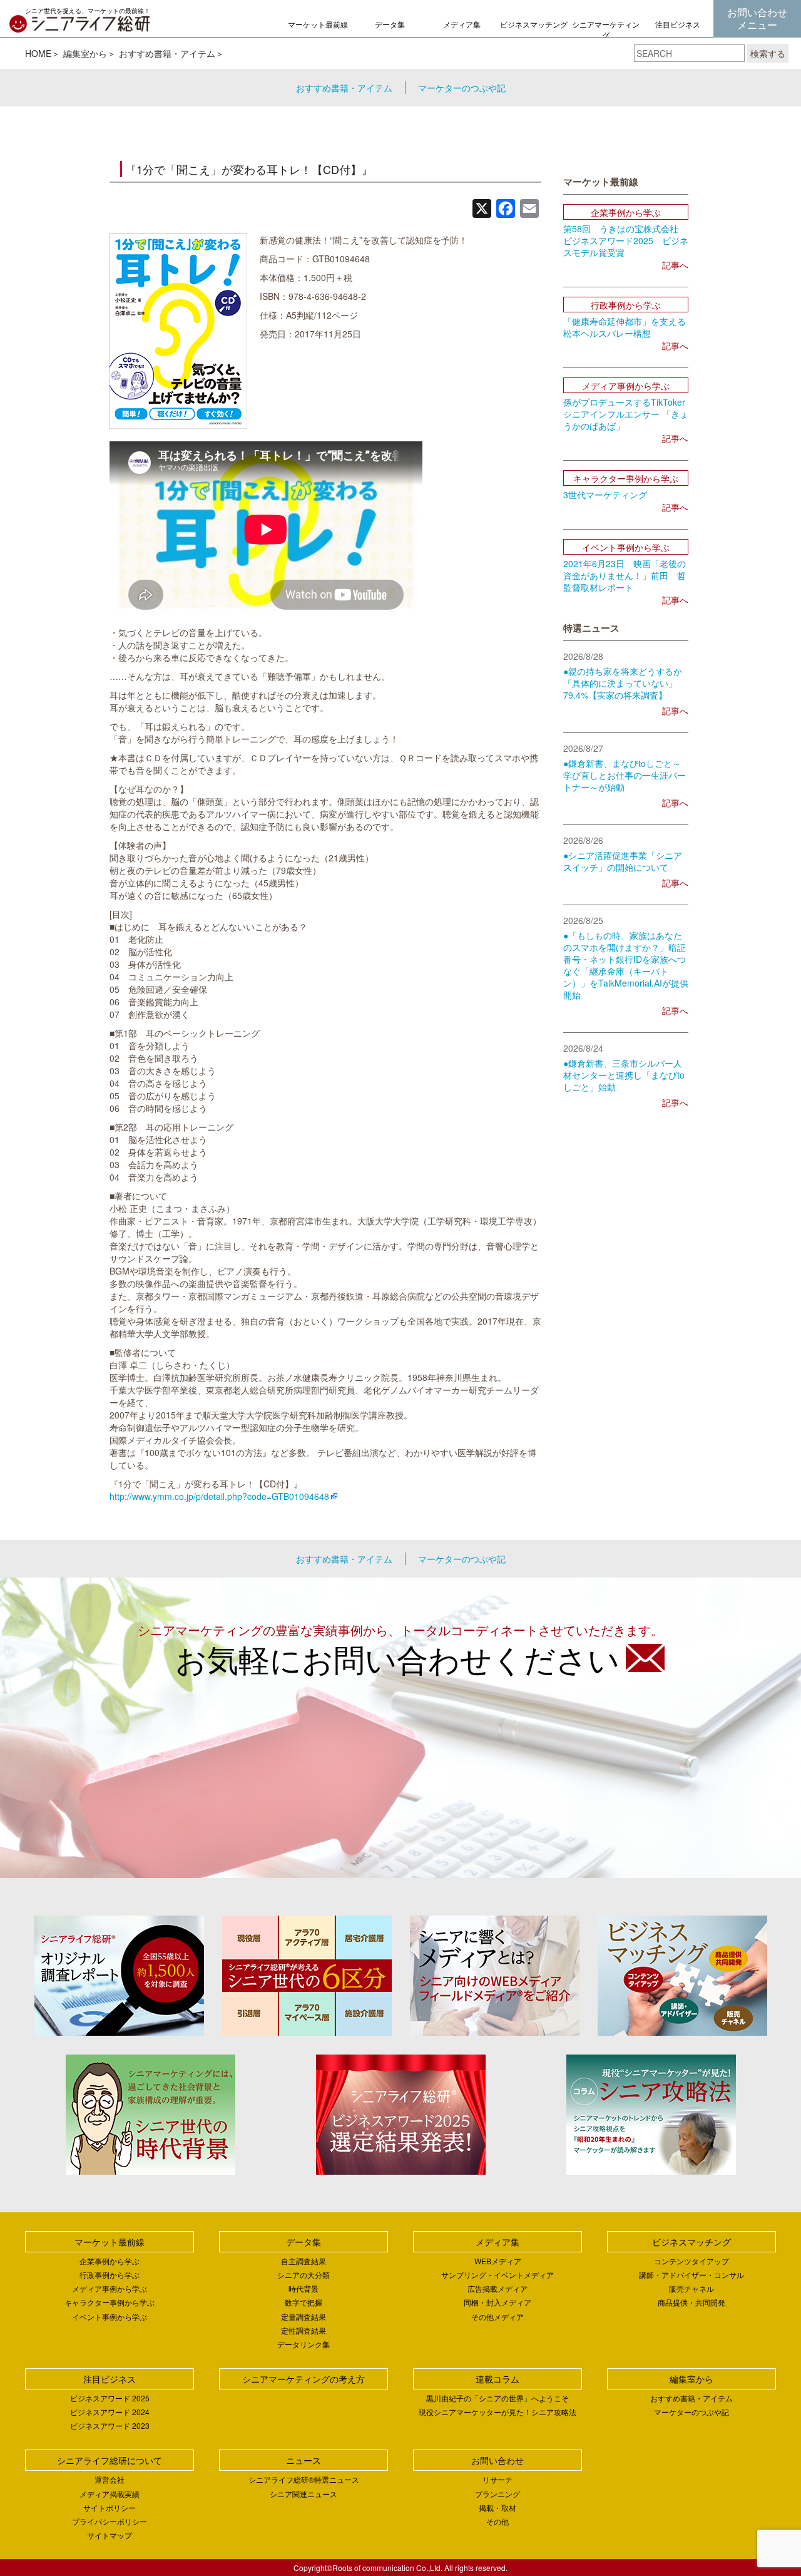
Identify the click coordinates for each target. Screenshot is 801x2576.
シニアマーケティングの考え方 (606, 35)
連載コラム (497, 2379)
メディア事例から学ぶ (110, 2288)
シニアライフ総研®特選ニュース (304, 2479)
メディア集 (462, 24)
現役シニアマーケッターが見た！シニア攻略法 (497, 2412)
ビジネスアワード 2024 (110, 2412)
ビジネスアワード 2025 (110, 2398)
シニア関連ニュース (304, 2494)
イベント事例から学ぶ (110, 2317)
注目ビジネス (678, 24)
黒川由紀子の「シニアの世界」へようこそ (497, 2398)
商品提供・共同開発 (691, 2302)
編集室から (85, 53)
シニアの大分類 (304, 2275)
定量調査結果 (304, 2317)
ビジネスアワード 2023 (110, 2425)
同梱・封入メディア (497, 2302)
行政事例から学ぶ (110, 2275)
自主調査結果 (304, 2261)
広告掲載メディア (497, 2288)
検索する (768, 53)
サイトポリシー (110, 2507)
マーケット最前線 (318, 24)
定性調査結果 (304, 2330)
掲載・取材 (497, 2507)
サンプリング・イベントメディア (497, 2275)
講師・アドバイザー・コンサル (691, 2275)
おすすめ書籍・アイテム (167, 53)
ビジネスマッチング (534, 24)
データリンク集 (304, 2344)
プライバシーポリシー (110, 2521)
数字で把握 (304, 2302)
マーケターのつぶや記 (462, 88)
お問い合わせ (497, 2460)
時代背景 (304, 2288)
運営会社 (110, 2479)
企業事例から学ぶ (110, 2261)
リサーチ (497, 2479)
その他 (497, 2521)
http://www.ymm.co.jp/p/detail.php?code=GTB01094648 (219, 1496)
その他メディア (497, 2317)
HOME (38, 53)
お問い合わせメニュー (757, 18)
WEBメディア (498, 2261)
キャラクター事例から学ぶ (110, 2302)
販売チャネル (691, 2288)
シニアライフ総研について (110, 2460)
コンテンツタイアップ (691, 2261)
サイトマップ (110, 2535)
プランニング (497, 2494)
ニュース (304, 2460)
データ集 (390, 24)
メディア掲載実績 (110, 2494)
